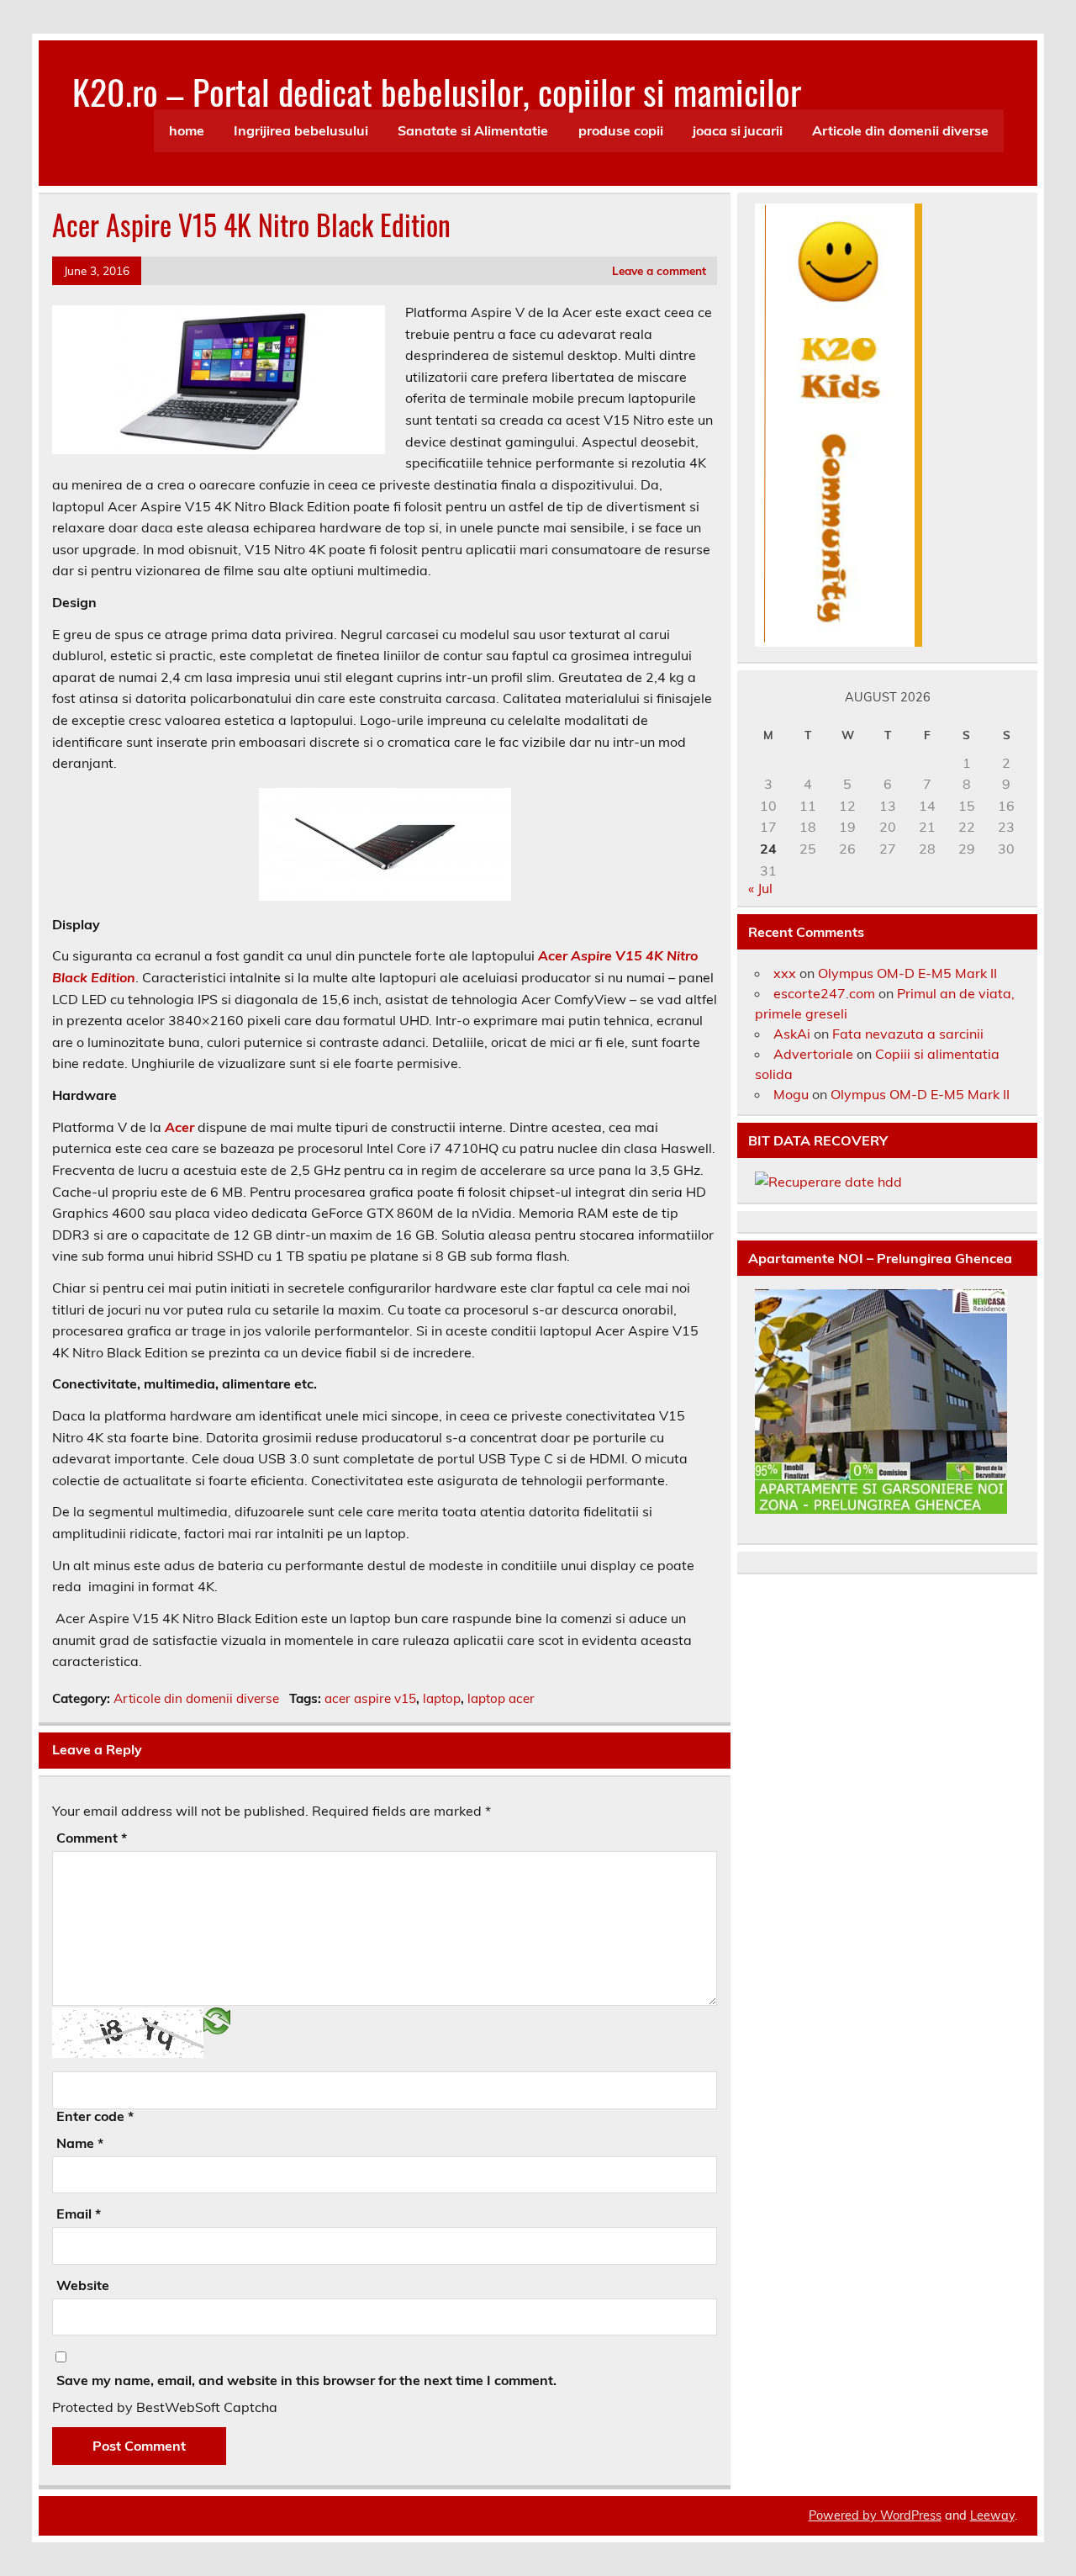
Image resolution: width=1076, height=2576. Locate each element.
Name (80, 2143)
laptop (442, 1698)
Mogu (791, 1094)
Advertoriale (813, 1054)
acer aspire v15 (370, 1698)
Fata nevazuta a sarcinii (908, 1034)
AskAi (792, 1034)
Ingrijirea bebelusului (301, 130)
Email (79, 2214)
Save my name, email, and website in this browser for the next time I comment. (306, 2380)
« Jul (760, 888)
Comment (92, 1838)
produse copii (621, 130)
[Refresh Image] (217, 2020)
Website (83, 2285)
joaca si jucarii (738, 130)
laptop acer (501, 1698)
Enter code (95, 2116)
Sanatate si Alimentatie (473, 130)
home (187, 130)
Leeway (992, 2515)
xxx (785, 973)
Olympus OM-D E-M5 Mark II (907, 973)
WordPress (911, 2515)
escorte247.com (824, 993)
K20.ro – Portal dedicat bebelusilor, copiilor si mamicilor (437, 91)
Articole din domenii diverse (900, 130)
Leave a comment (659, 270)
